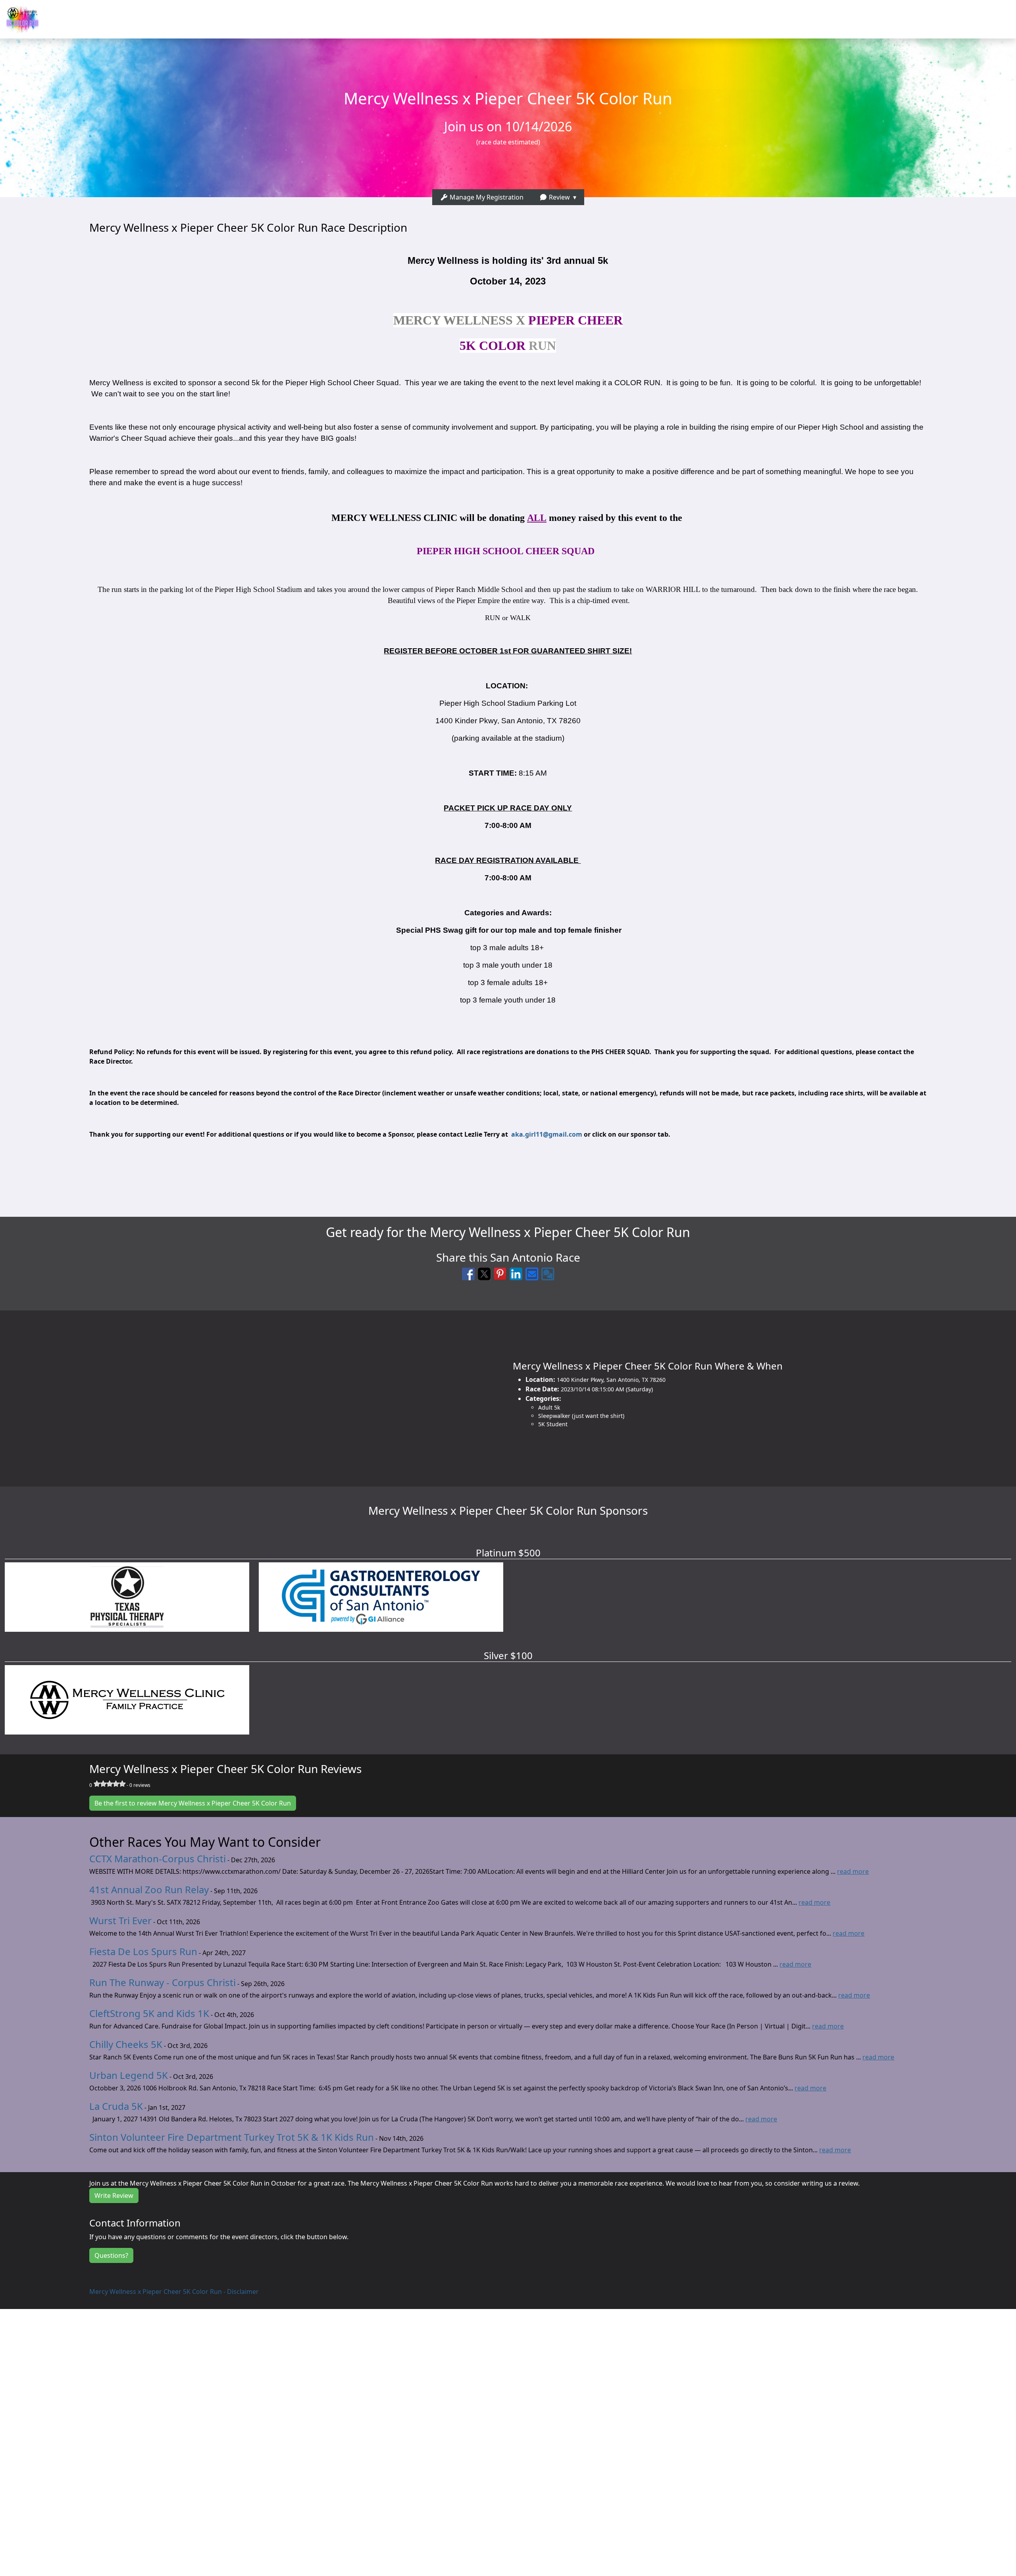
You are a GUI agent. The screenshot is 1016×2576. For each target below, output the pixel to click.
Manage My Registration (486, 197)
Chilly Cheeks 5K (126, 2044)
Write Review (114, 2196)
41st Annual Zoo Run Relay (149, 1889)
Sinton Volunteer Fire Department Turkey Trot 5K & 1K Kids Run (232, 2137)
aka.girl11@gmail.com (547, 1134)
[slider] (110, 1784)
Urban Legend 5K (129, 2075)
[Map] (254, 1394)
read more (853, 1871)
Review (559, 197)
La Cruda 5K (116, 2106)
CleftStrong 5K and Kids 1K (149, 2013)
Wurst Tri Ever (120, 1920)
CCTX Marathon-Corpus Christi (158, 1859)
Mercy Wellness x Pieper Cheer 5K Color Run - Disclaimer (174, 2292)
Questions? (111, 2255)
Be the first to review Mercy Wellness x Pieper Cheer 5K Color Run (193, 1803)
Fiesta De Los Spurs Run (143, 1951)
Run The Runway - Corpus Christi (163, 1982)
